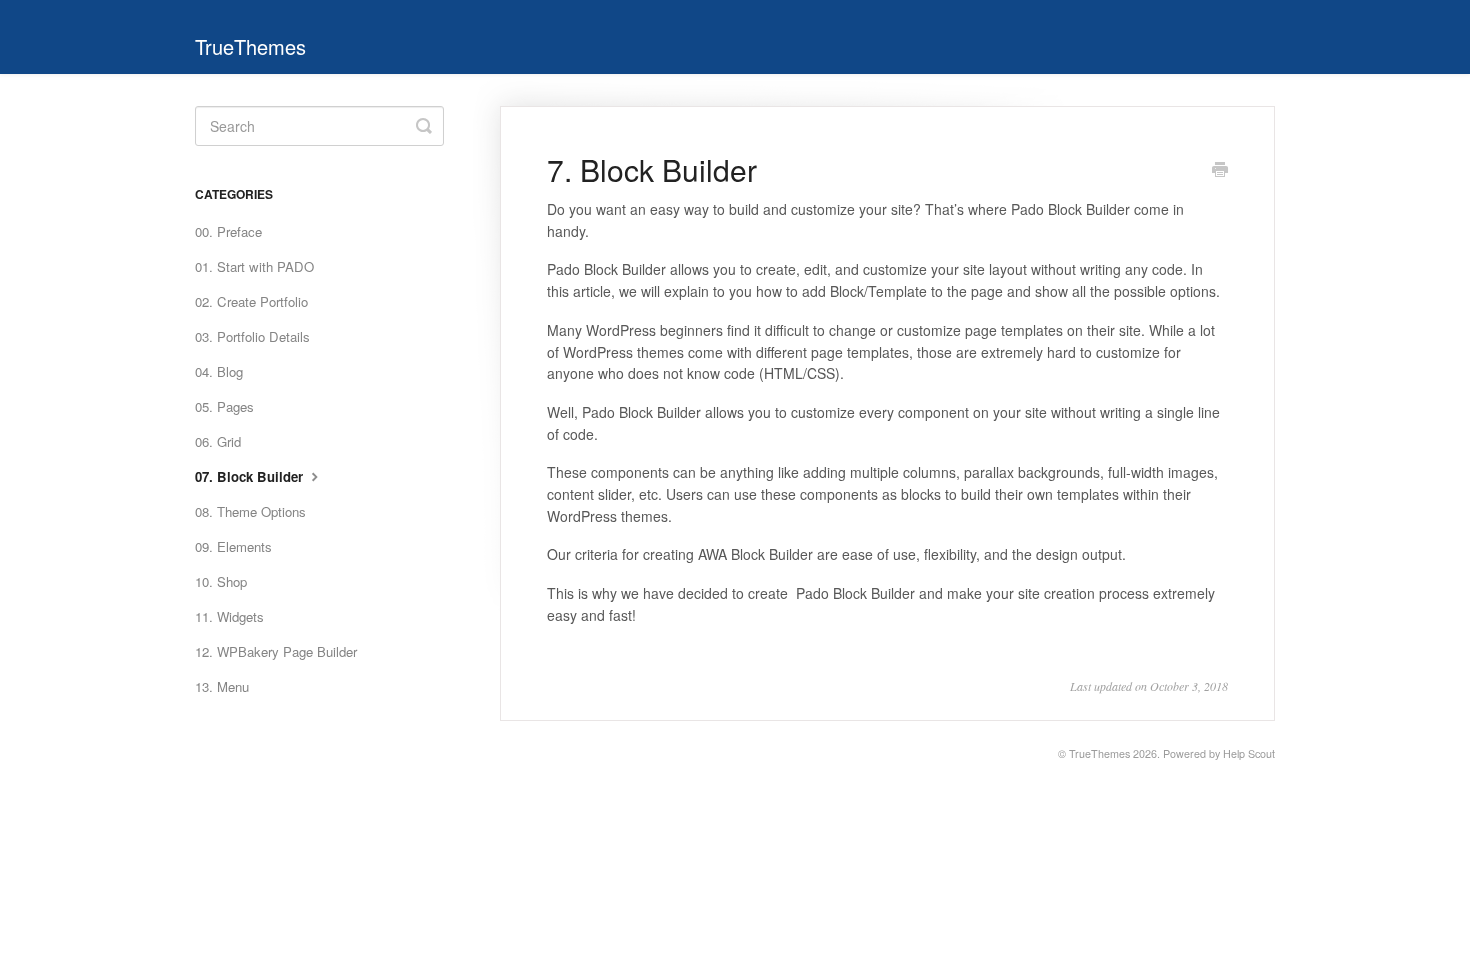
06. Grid (218, 441)
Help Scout (1249, 753)
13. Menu (222, 686)
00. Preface (228, 231)
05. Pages (224, 406)
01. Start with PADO (254, 266)
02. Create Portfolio (251, 301)
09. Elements (233, 546)
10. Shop (221, 581)
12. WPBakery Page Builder (276, 651)
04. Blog (219, 371)
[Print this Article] (1220, 171)
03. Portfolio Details (252, 336)
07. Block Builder (251, 476)
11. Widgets (229, 616)
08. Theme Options (250, 511)
